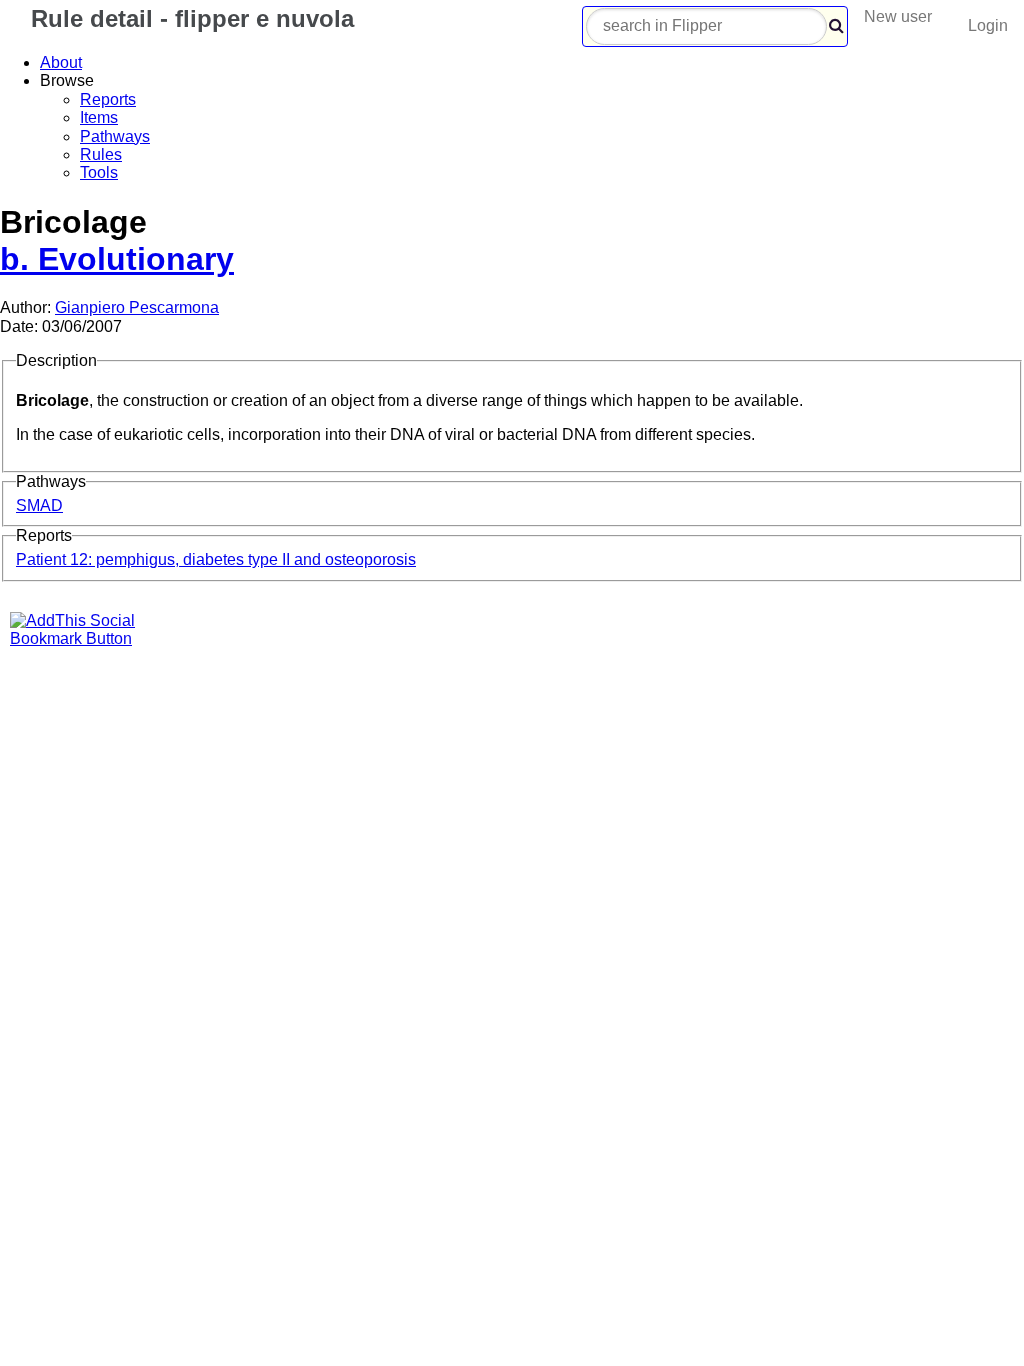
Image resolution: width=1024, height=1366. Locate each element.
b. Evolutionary (117, 259)
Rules (101, 154)
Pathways (115, 136)
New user (898, 16)
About (61, 62)
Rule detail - (189, 18)
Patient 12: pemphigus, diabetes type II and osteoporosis (216, 559)
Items (99, 117)
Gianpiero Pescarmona (137, 307)
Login (988, 25)
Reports (108, 99)
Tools (99, 172)
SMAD (39, 505)
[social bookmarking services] (85, 638)
